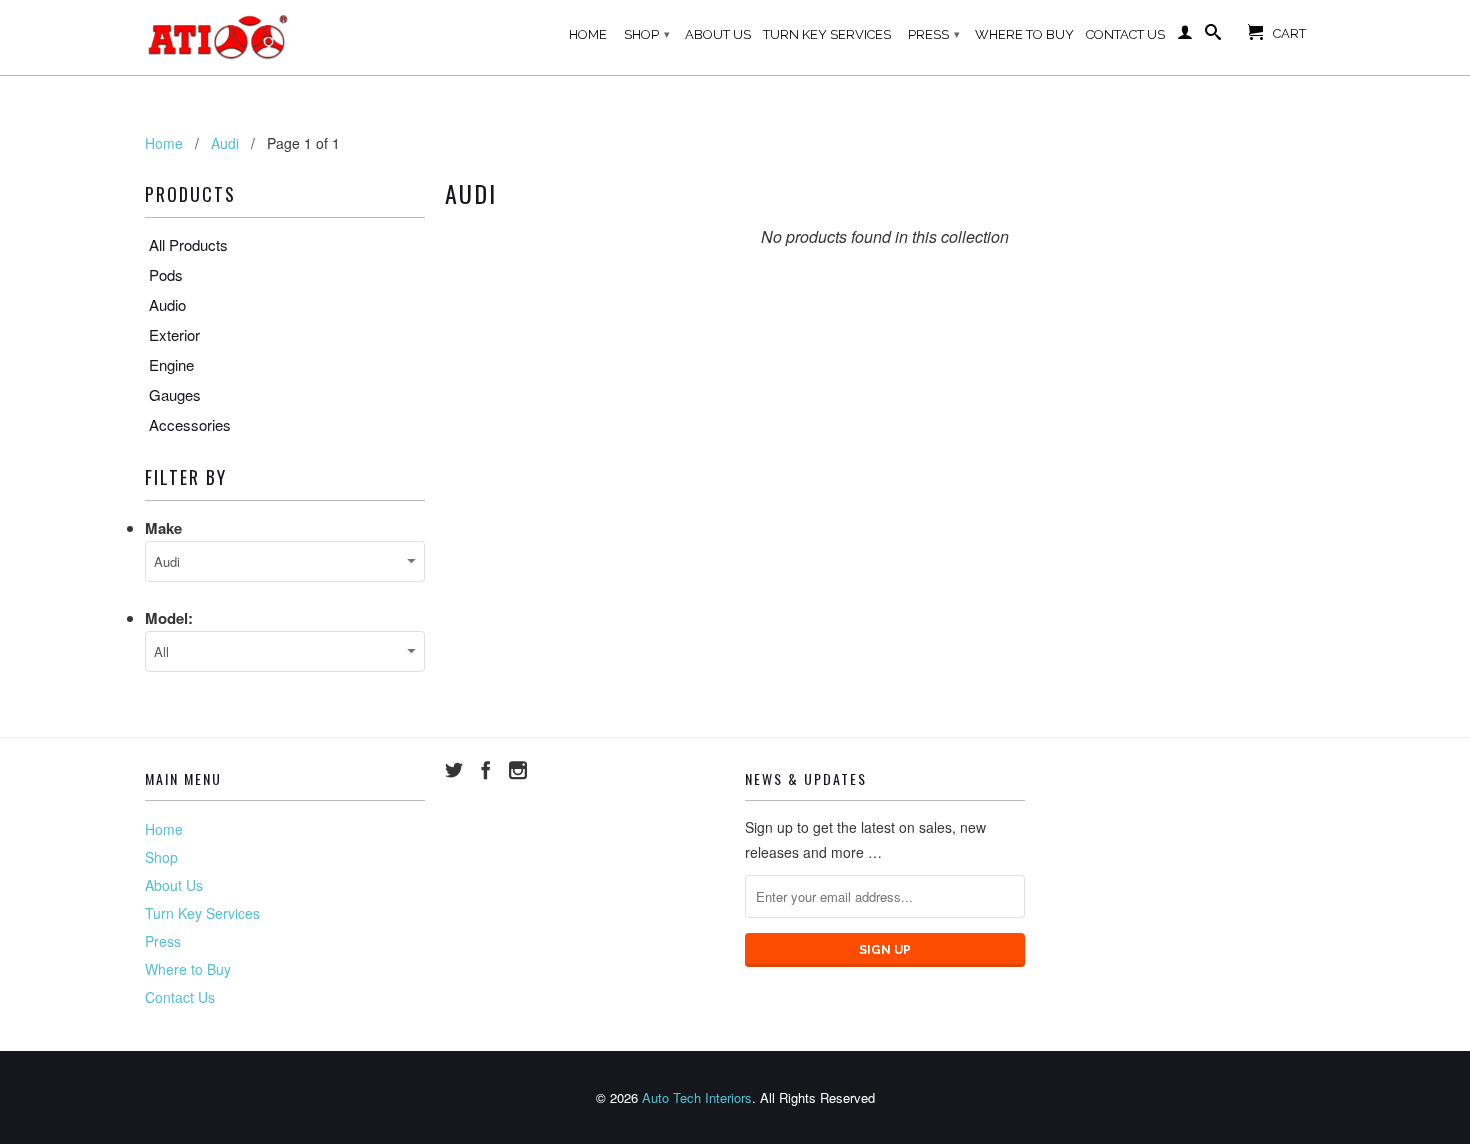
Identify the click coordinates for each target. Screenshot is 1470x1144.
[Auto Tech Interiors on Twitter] (454, 770)
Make (163, 528)
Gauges (175, 394)
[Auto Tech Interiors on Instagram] (518, 770)
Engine (171, 364)
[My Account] (1185, 36)
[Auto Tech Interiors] (220, 37)
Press (934, 34)
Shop (647, 34)
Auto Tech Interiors (697, 1097)
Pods (166, 274)
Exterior (174, 334)
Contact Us (1125, 34)
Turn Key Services (827, 34)
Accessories (190, 424)
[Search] (1213, 36)
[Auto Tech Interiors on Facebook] (486, 770)
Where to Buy (1024, 34)
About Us (718, 34)
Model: (169, 618)
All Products (188, 244)
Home (588, 34)
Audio (167, 304)
